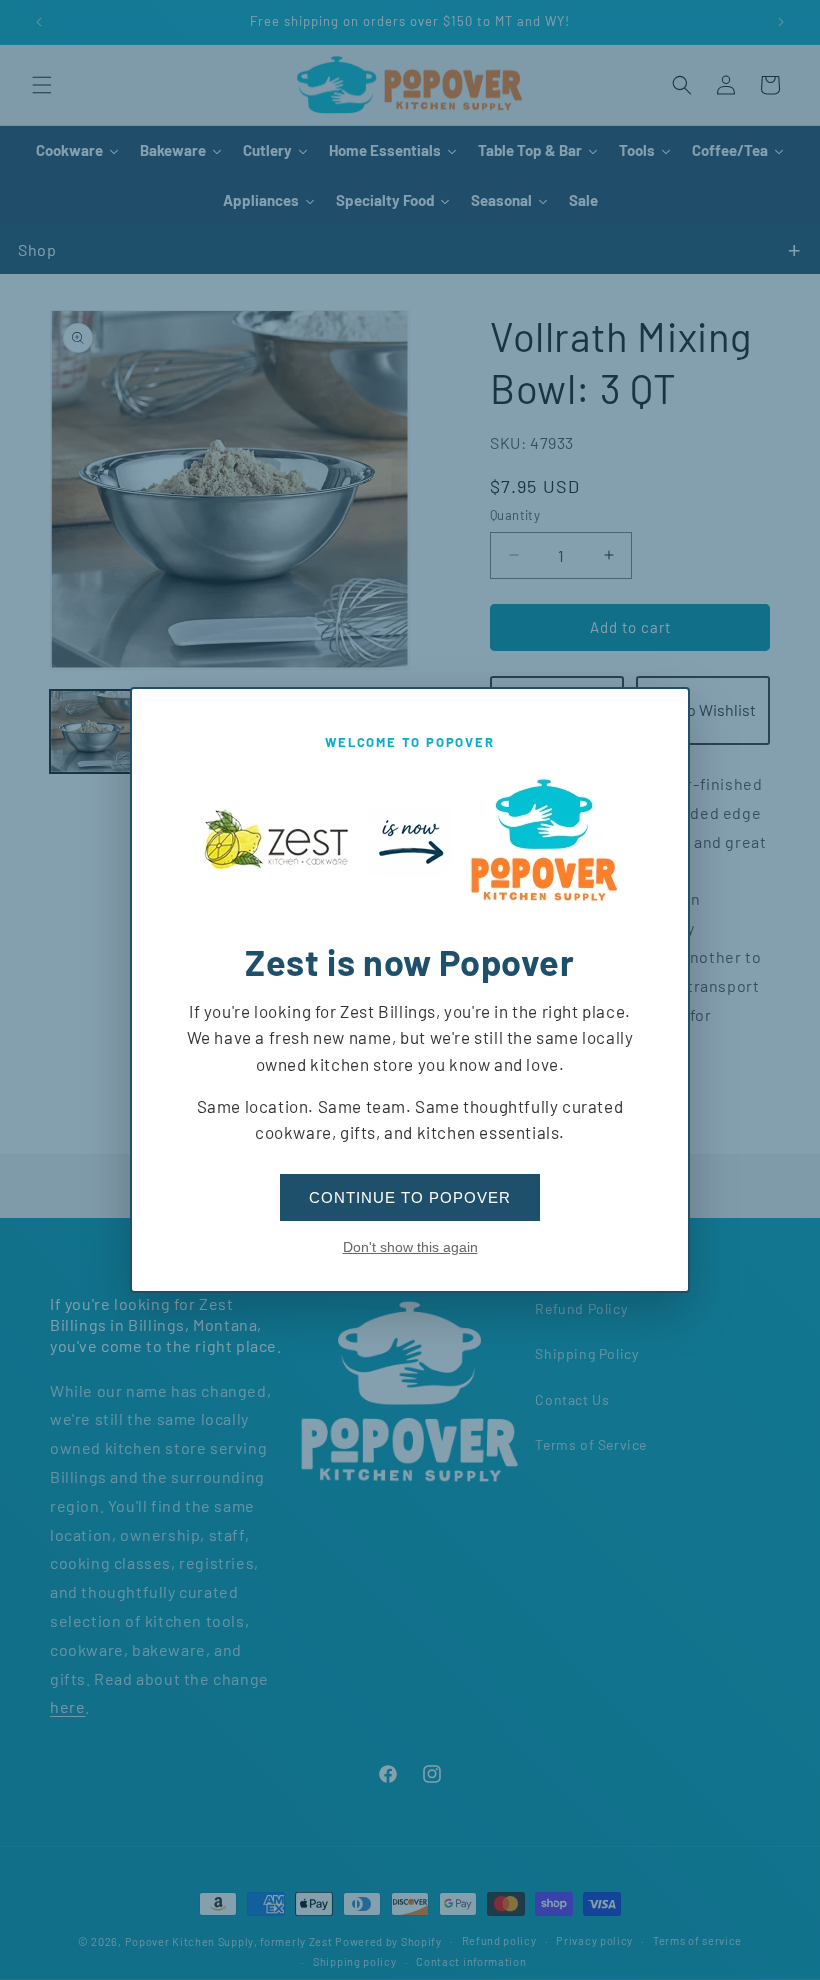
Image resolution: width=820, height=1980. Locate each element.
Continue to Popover (410, 1197)
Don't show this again (410, 1247)
